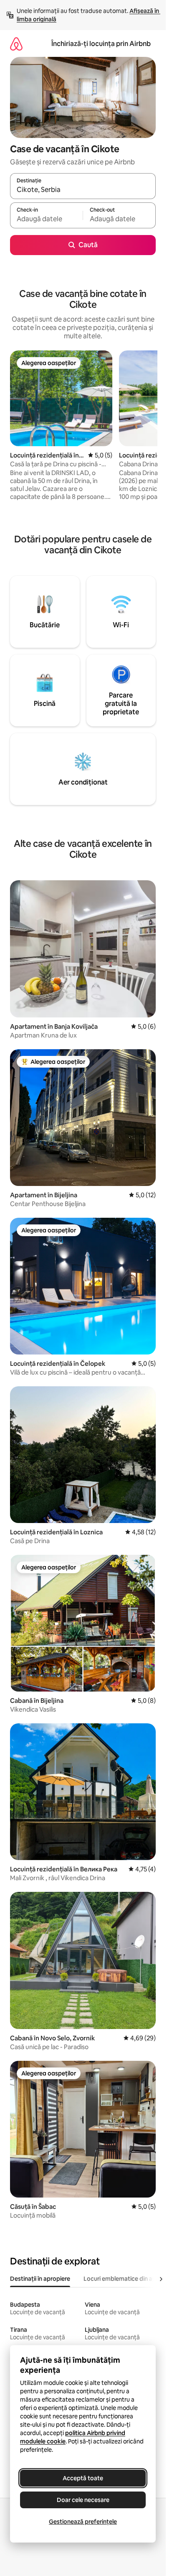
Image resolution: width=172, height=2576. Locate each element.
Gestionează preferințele (83, 2522)
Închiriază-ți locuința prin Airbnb (101, 44)
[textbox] (46, 219)
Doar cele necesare (83, 2500)
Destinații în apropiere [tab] (40, 2279)
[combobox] (83, 190)
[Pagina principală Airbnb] (16, 44)
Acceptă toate (83, 2478)
